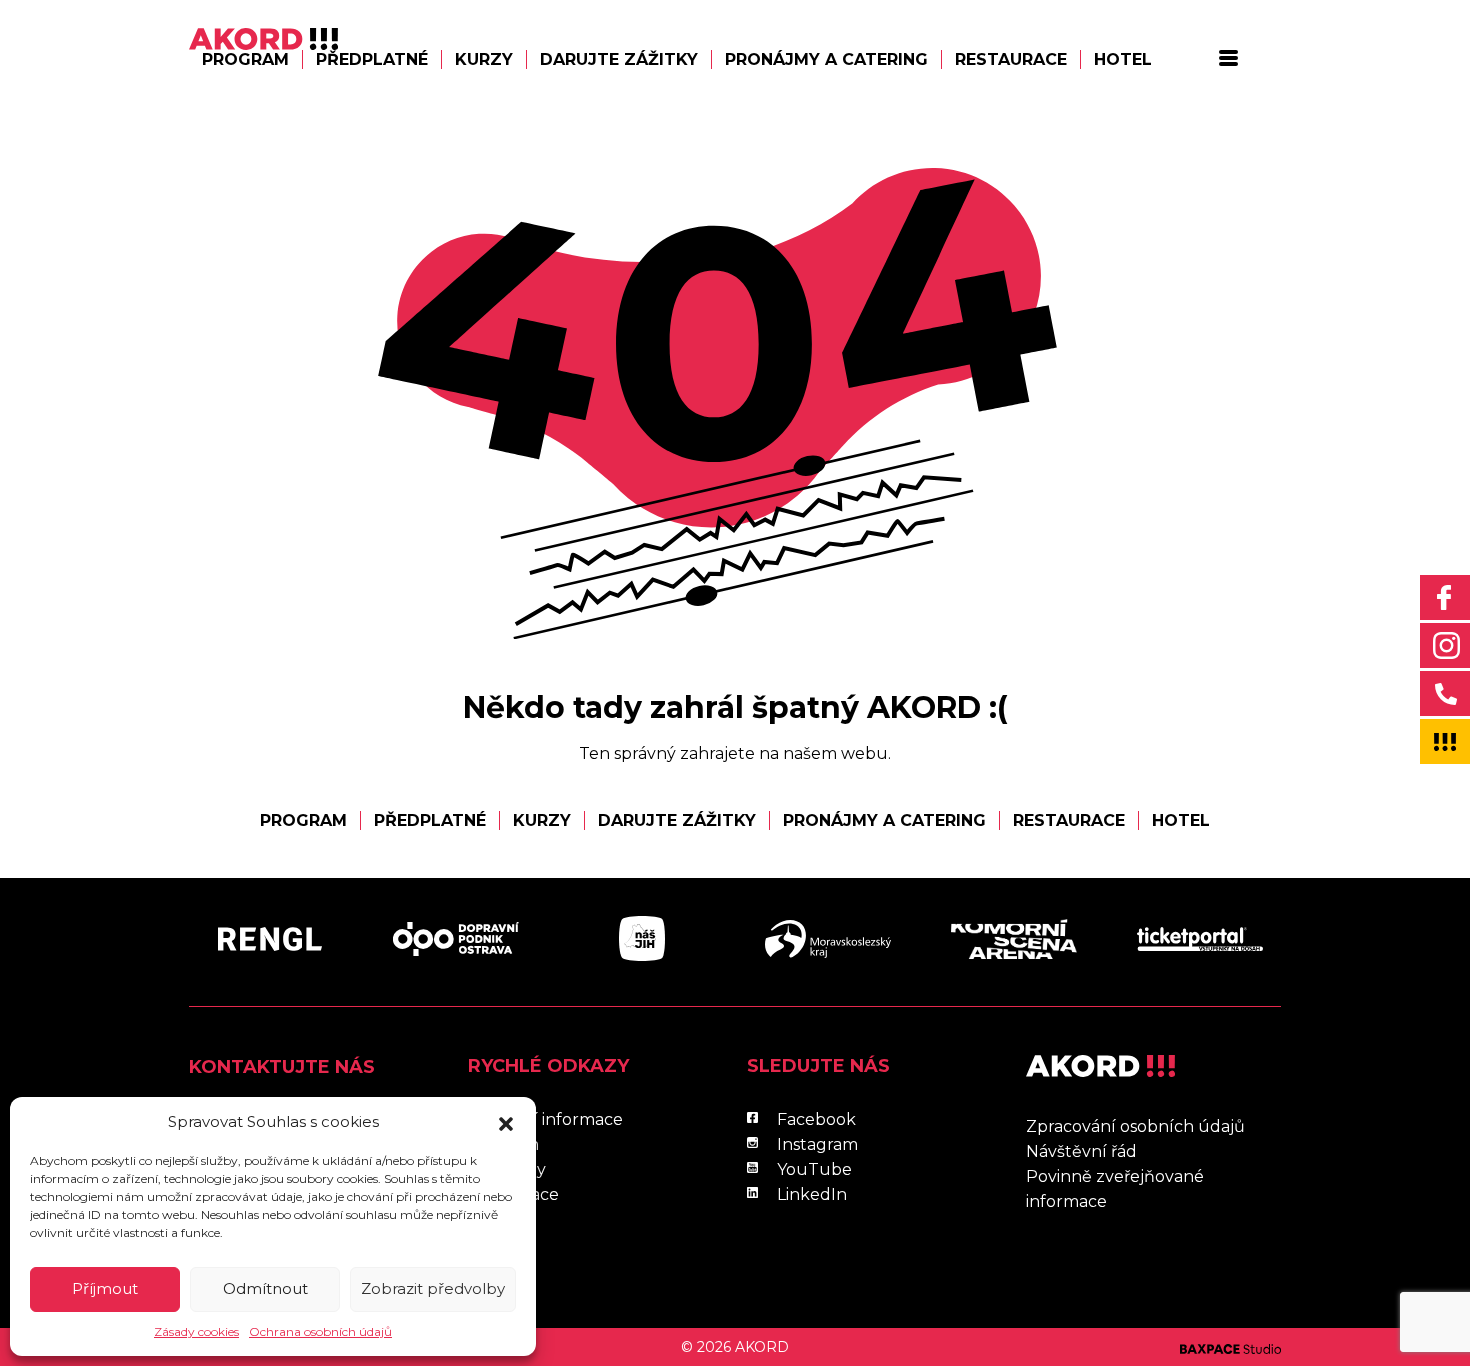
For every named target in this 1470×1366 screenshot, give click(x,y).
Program (245, 59)
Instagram (817, 1144)
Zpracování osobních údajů (1135, 1126)
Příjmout (105, 1288)
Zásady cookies (196, 1331)
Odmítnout (265, 1288)
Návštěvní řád (1081, 1151)
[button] (506, 1122)
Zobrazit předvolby (433, 1288)
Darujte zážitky (619, 59)
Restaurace (1011, 59)
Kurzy (484, 59)
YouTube (814, 1169)
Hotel (1123, 59)
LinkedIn (812, 1194)
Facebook (816, 1119)
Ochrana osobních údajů (320, 1331)
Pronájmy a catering (826, 59)
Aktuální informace (545, 1119)
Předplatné (372, 59)
